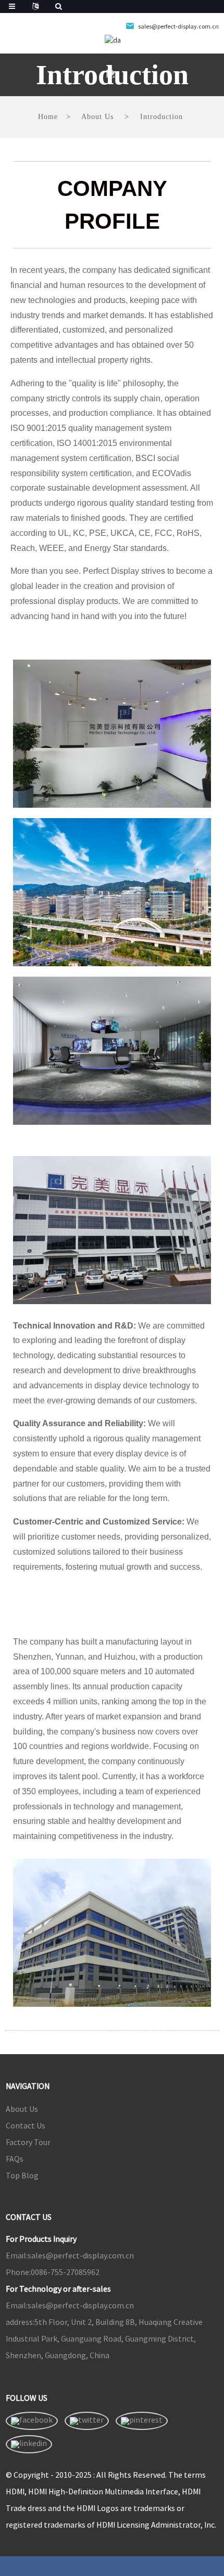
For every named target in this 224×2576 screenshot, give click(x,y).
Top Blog (22, 2175)
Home (48, 117)
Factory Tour (28, 2142)
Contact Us (26, 2125)
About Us (97, 117)
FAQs (15, 2159)
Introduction (161, 117)
